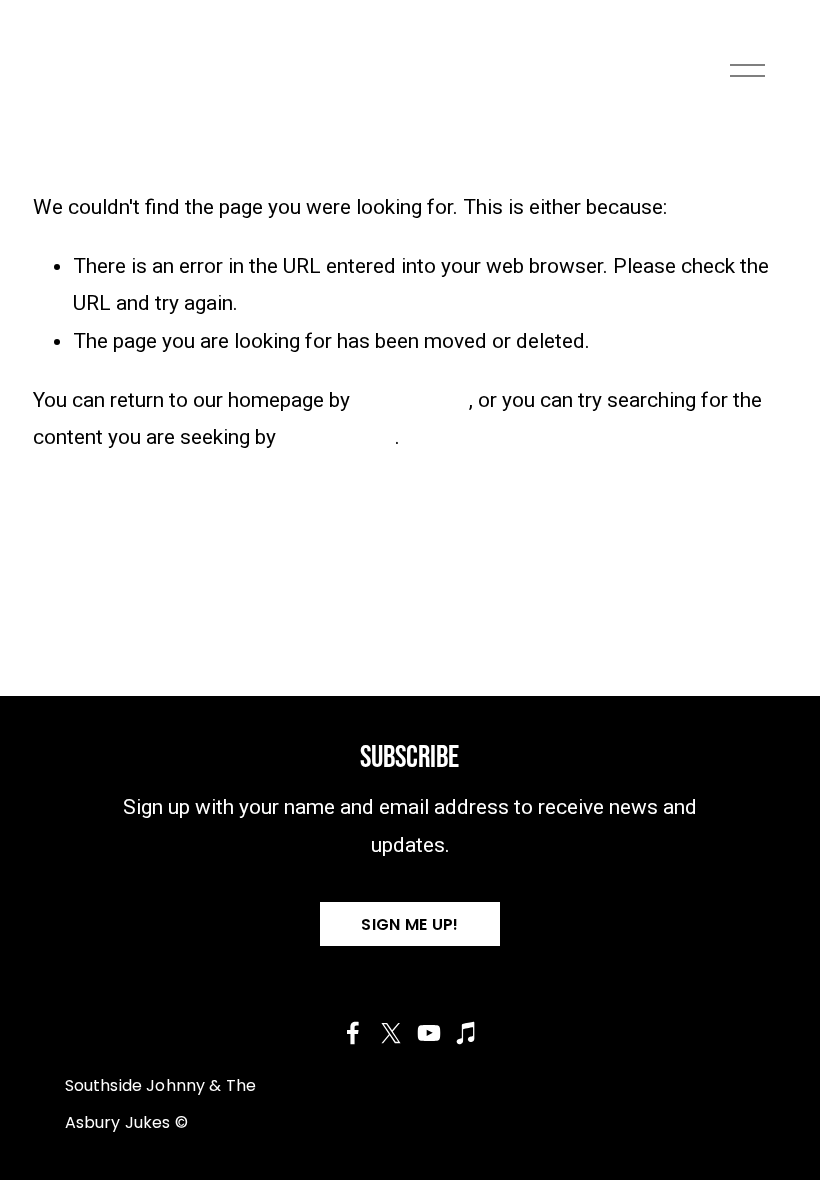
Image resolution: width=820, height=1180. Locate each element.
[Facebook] (353, 1033)
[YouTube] (429, 1033)
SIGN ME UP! (410, 924)
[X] (391, 1033)
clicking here (412, 400)
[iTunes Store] (467, 1033)
